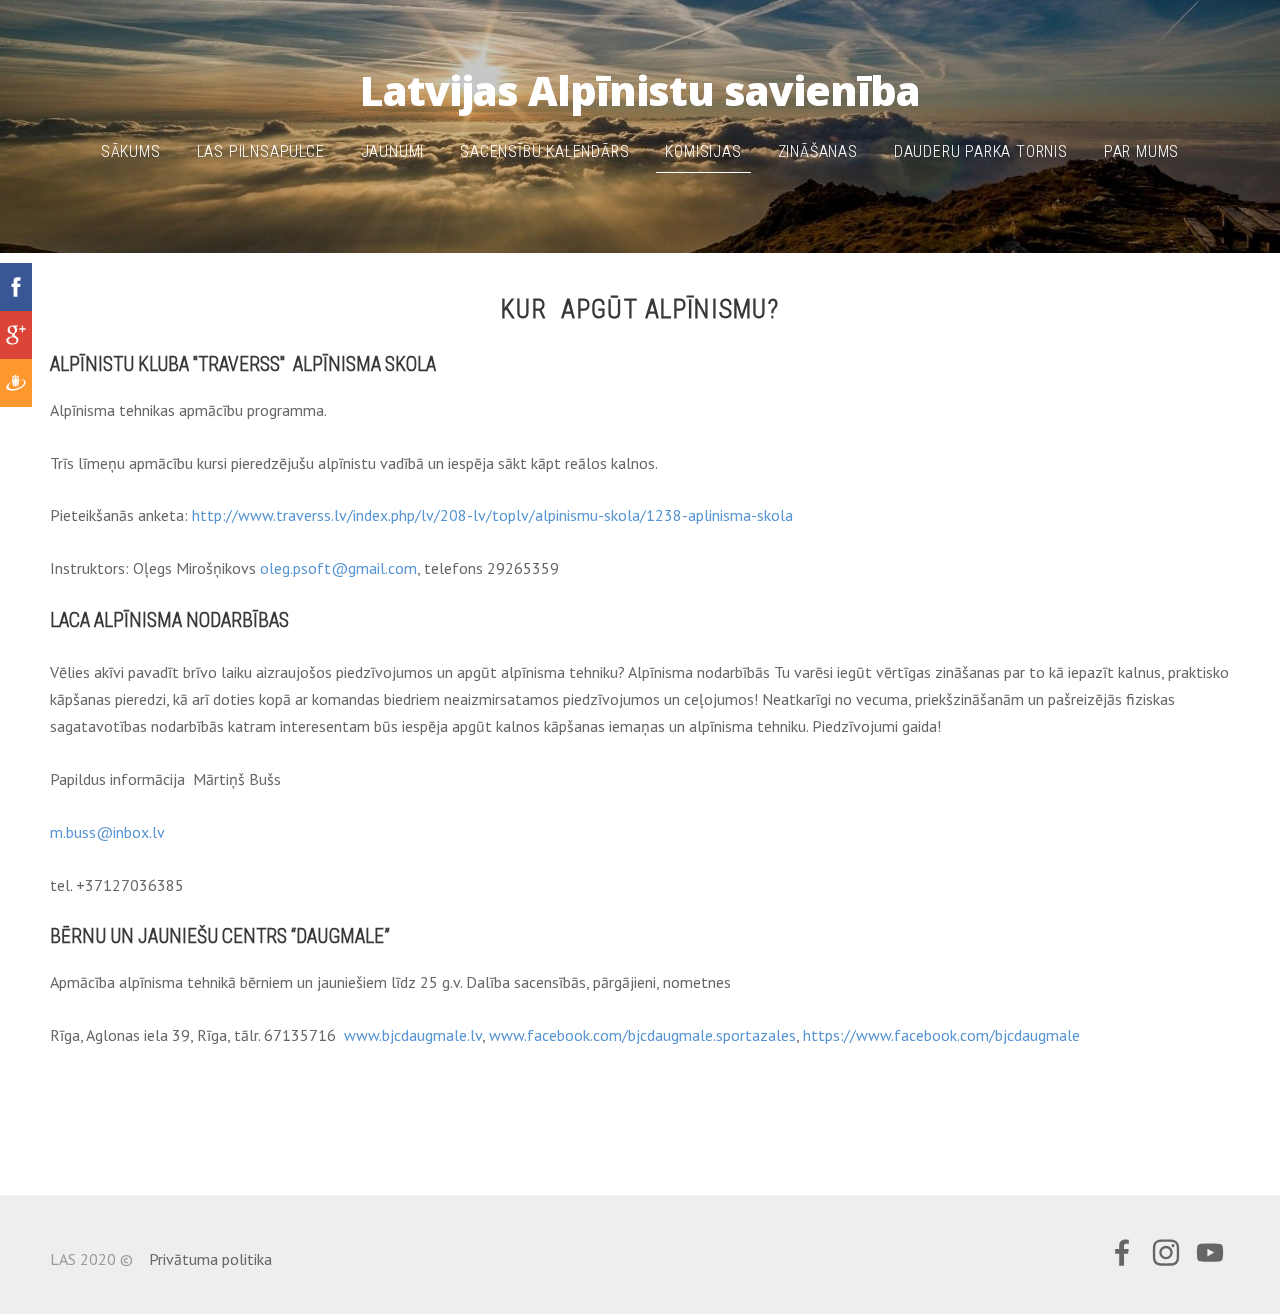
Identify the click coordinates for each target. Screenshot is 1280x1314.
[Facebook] (1122, 1252)
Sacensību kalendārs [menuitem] (544, 151)
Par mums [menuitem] (1141, 151)
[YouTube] (1210, 1252)
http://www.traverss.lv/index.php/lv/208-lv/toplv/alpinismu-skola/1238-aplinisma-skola (492, 515)
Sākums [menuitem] (131, 151)
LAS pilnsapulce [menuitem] (261, 151)
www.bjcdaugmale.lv (413, 1035)
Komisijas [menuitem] (703, 151)
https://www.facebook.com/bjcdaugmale (941, 1035)
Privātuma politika (210, 1259)
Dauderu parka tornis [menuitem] (981, 151)
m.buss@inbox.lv (107, 832)
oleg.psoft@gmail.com (338, 568)
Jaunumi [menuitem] (393, 151)
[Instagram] (1166, 1252)
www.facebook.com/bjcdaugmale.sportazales (642, 1035)
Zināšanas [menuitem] (818, 151)
